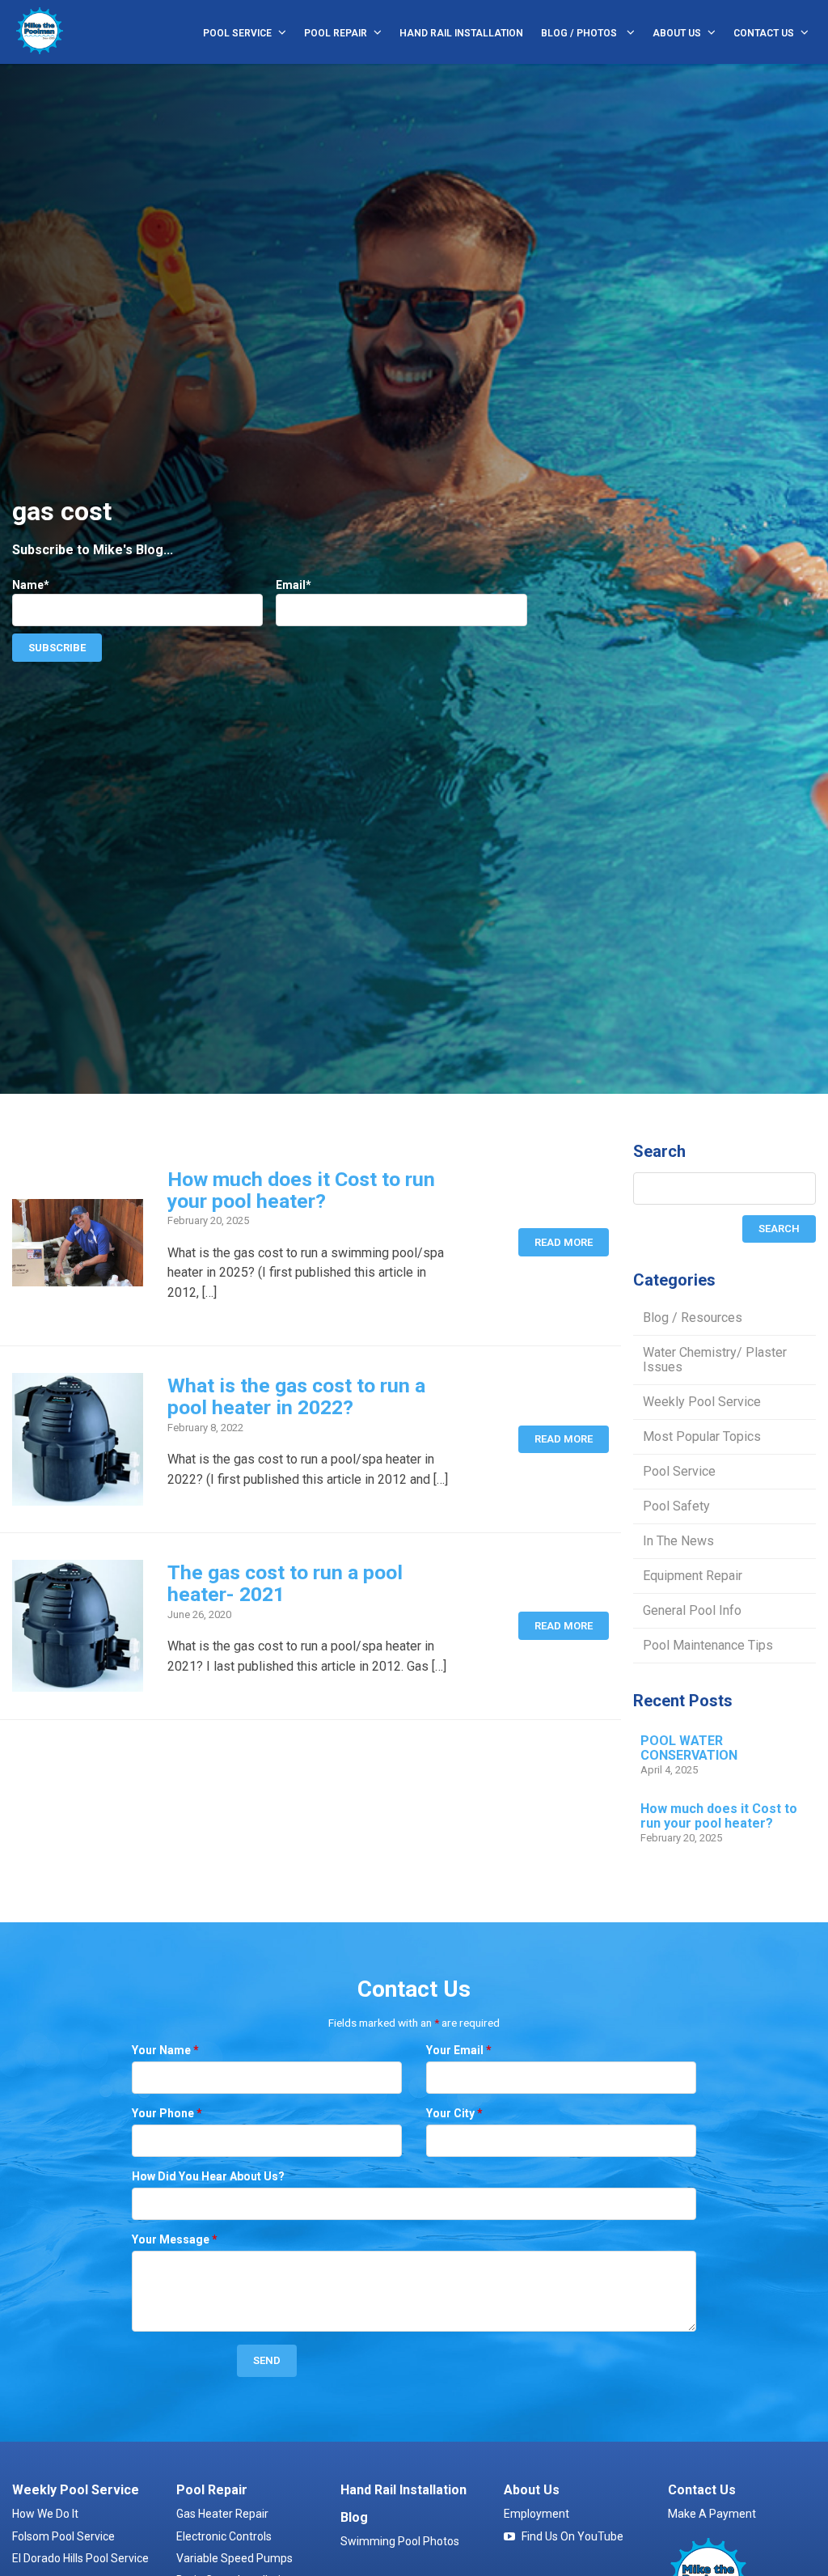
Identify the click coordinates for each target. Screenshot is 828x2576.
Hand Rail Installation (461, 33)
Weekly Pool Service (702, 1402)
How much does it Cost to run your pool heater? (301, 1190)
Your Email (459, 2050)
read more (564, 1242)
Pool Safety (676, 1506)
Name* (31, 585)
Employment (537, 2514)
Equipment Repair (693, 1576)
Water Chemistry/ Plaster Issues (715, 1360)
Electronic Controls (224, 2536)
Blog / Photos (580, 33)
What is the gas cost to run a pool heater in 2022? (296, 1396)
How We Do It (45, 2514)
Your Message (175, 2239)
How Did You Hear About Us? (208, 2176)
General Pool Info (692, 1610)
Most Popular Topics (702, 1436)
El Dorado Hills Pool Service (80, 2558)
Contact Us (764, 33)
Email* (294, 585)
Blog (354, 2517)
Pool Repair (336, 33)
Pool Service (237, 33)
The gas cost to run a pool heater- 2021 (285, 1583)
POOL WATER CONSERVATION (689, 1748)
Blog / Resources (693, 1318)
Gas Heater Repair (222, 2514)
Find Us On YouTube (572, 2536)
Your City (454, 2113)
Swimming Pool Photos (400, 2541)
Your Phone (167, 2113)
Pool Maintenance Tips (708, 1645)
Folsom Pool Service (63, 2536)
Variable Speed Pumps (234, 2558)
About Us (677, 33)
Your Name (165, 2050)
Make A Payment (712, 2514)
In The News (678, 1541)
